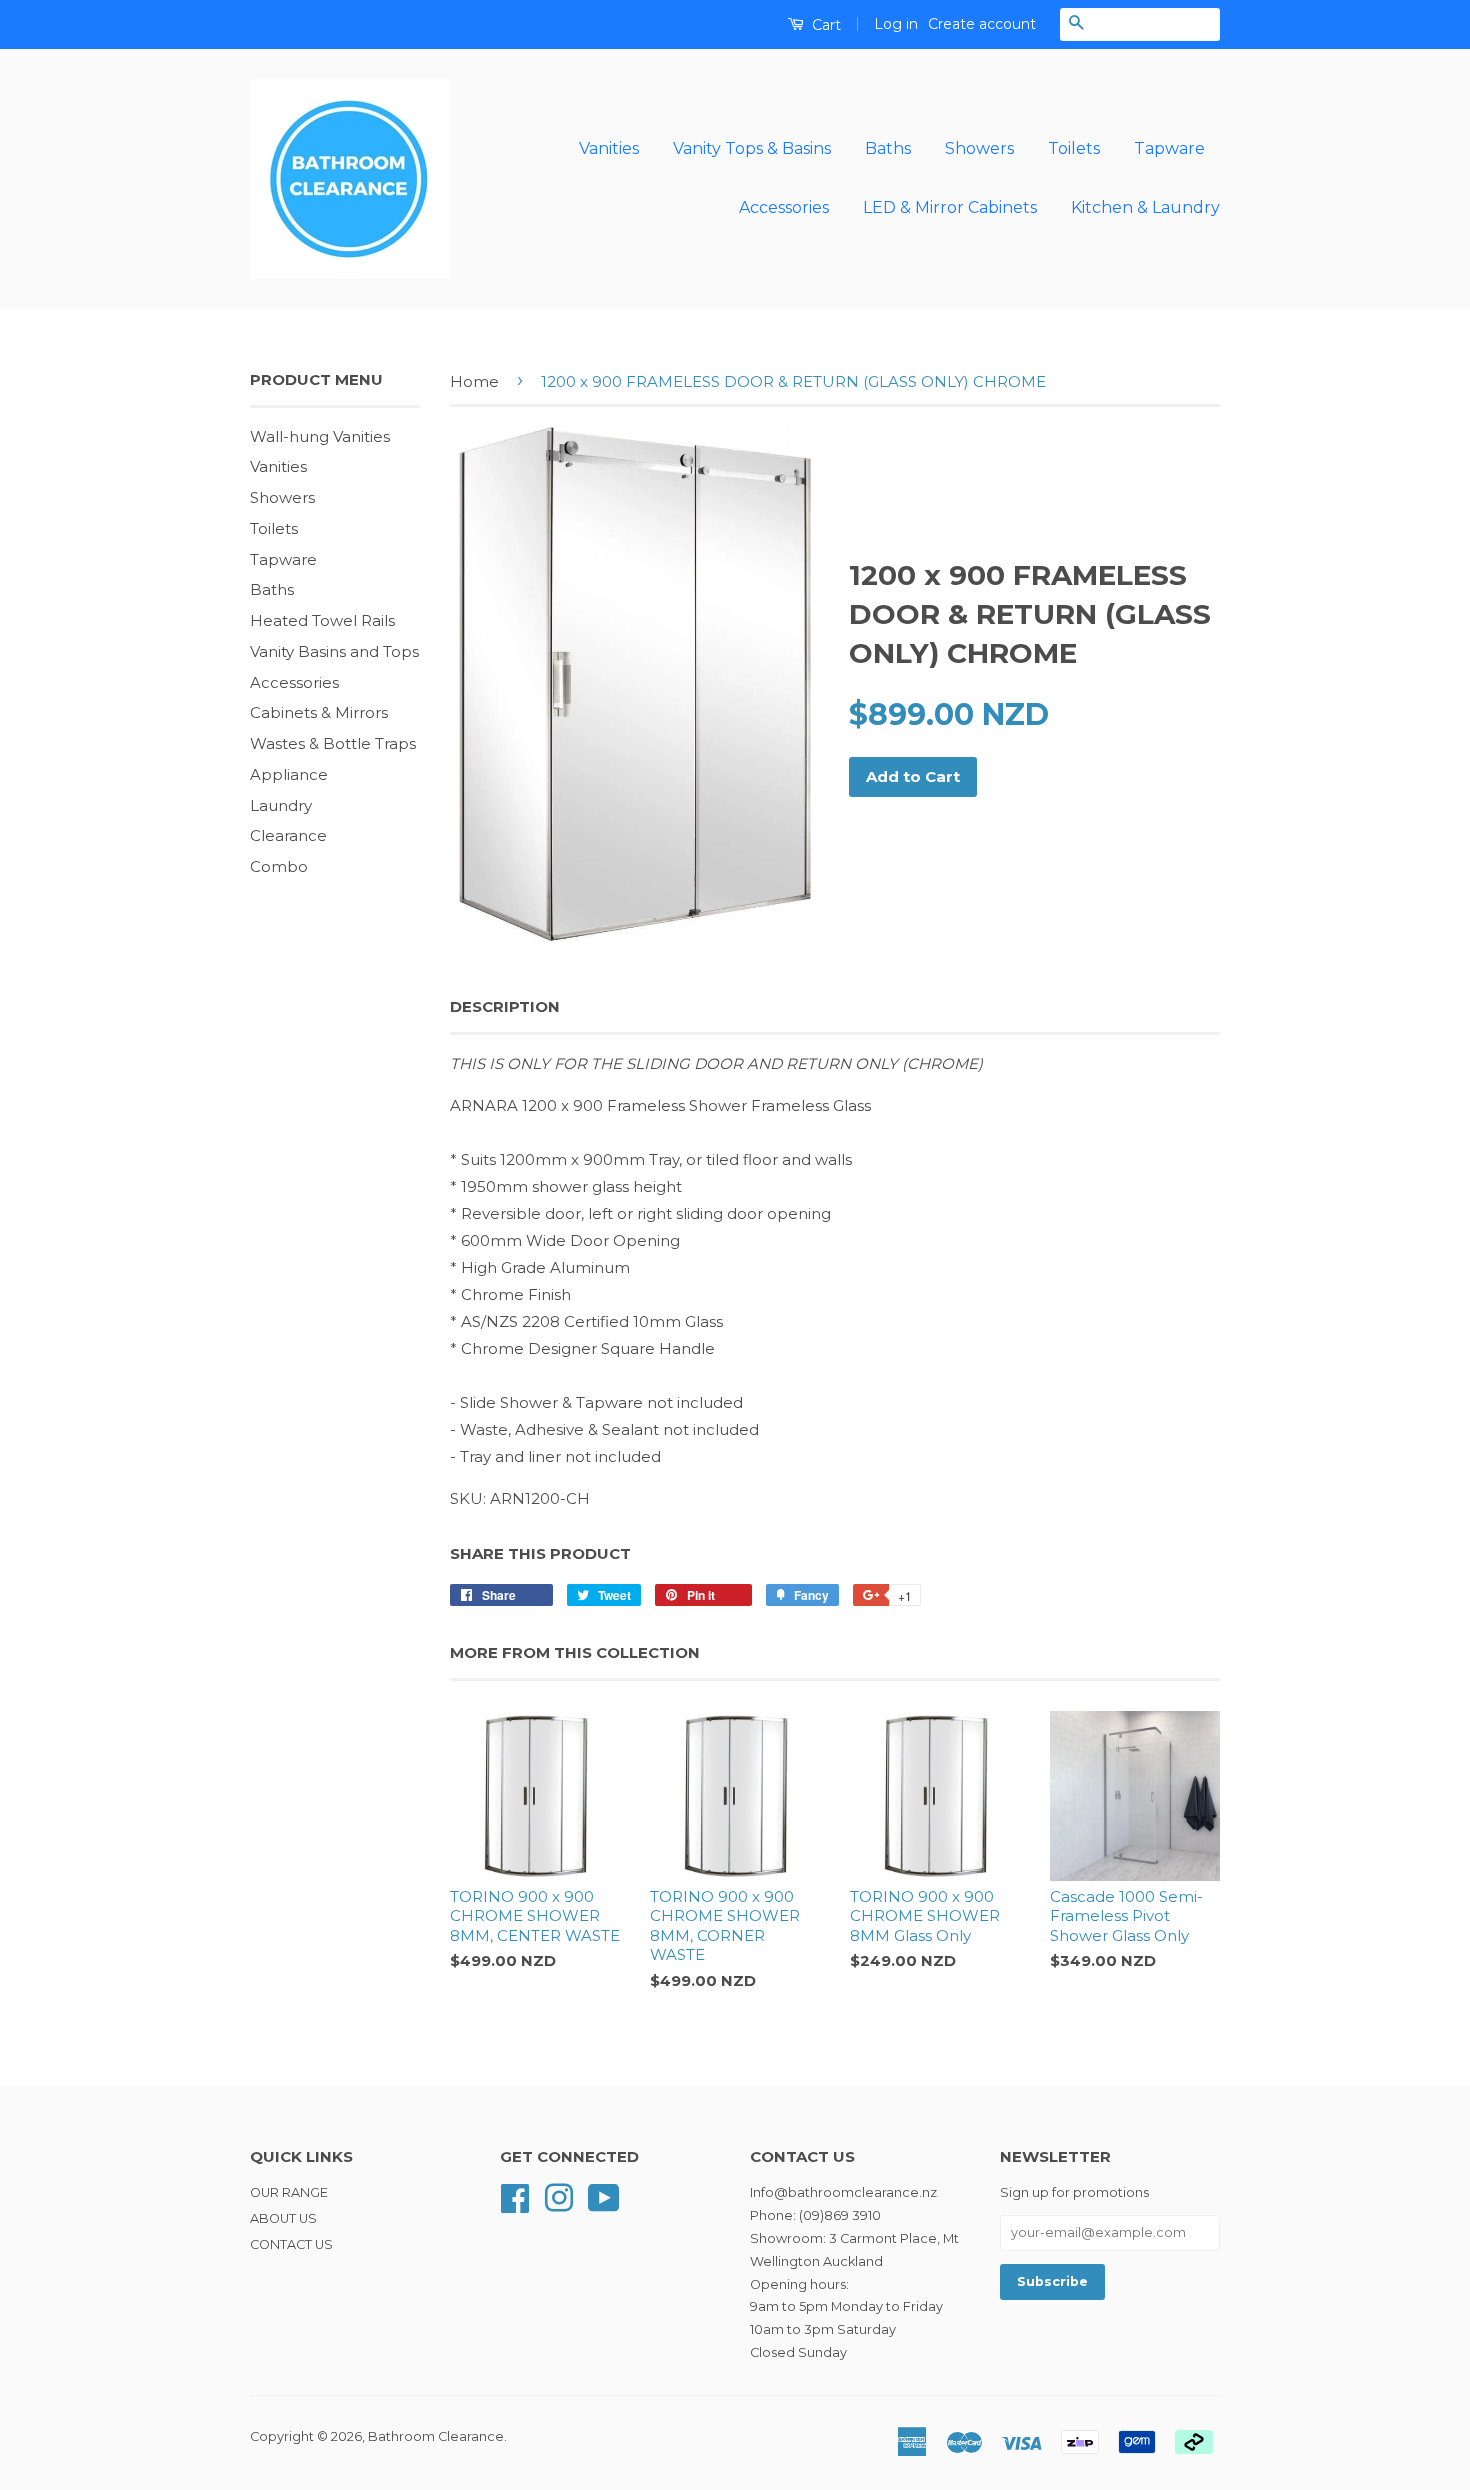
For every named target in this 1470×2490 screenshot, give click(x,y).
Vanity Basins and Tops (334, 651)
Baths (888, 148)
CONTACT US (291, 2244)
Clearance (288, 835)
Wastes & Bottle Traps (333, 743)
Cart (824, 25)
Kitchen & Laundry (1145, 207)
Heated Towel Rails (322, 620)
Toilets (1074, 148)
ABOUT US (283, 2218)
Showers (979, 148)
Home (474, 381)
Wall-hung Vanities (320, 436)
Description (505, 1006)
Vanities (609, 148)
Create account (982, 24)
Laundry (281, 805)
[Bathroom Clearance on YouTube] (604, 2196)
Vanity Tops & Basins (752, 148)
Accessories (784, 207)
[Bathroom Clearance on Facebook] (515, 2196)
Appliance (289, 774)
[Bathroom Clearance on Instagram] (559, 2196)
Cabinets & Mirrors (319, 712)
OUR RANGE (289, 2192)
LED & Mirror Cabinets (950, 207)
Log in (896, 24)
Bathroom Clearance (436, 2436)
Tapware (1169, 148)
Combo (279, 866)
